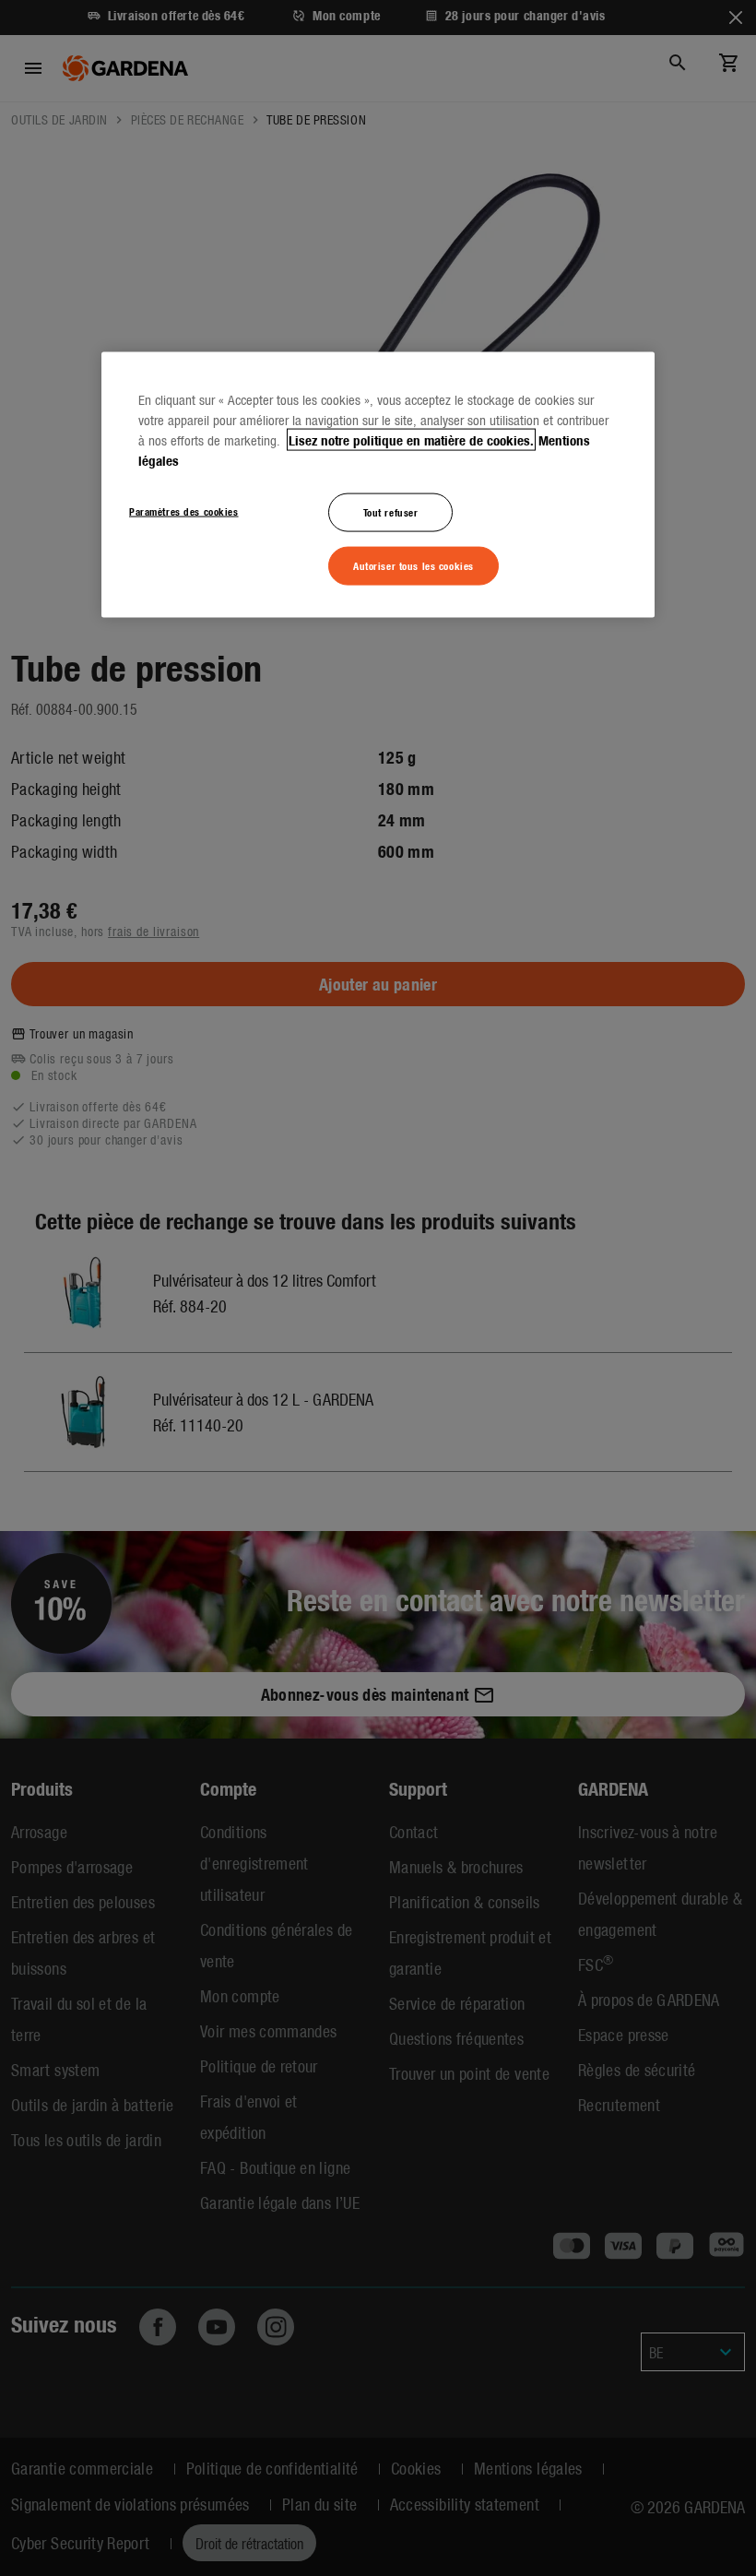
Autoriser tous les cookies (413, 564)
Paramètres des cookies (184, 511)
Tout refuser (391, 512)
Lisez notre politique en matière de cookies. (411, 440)
